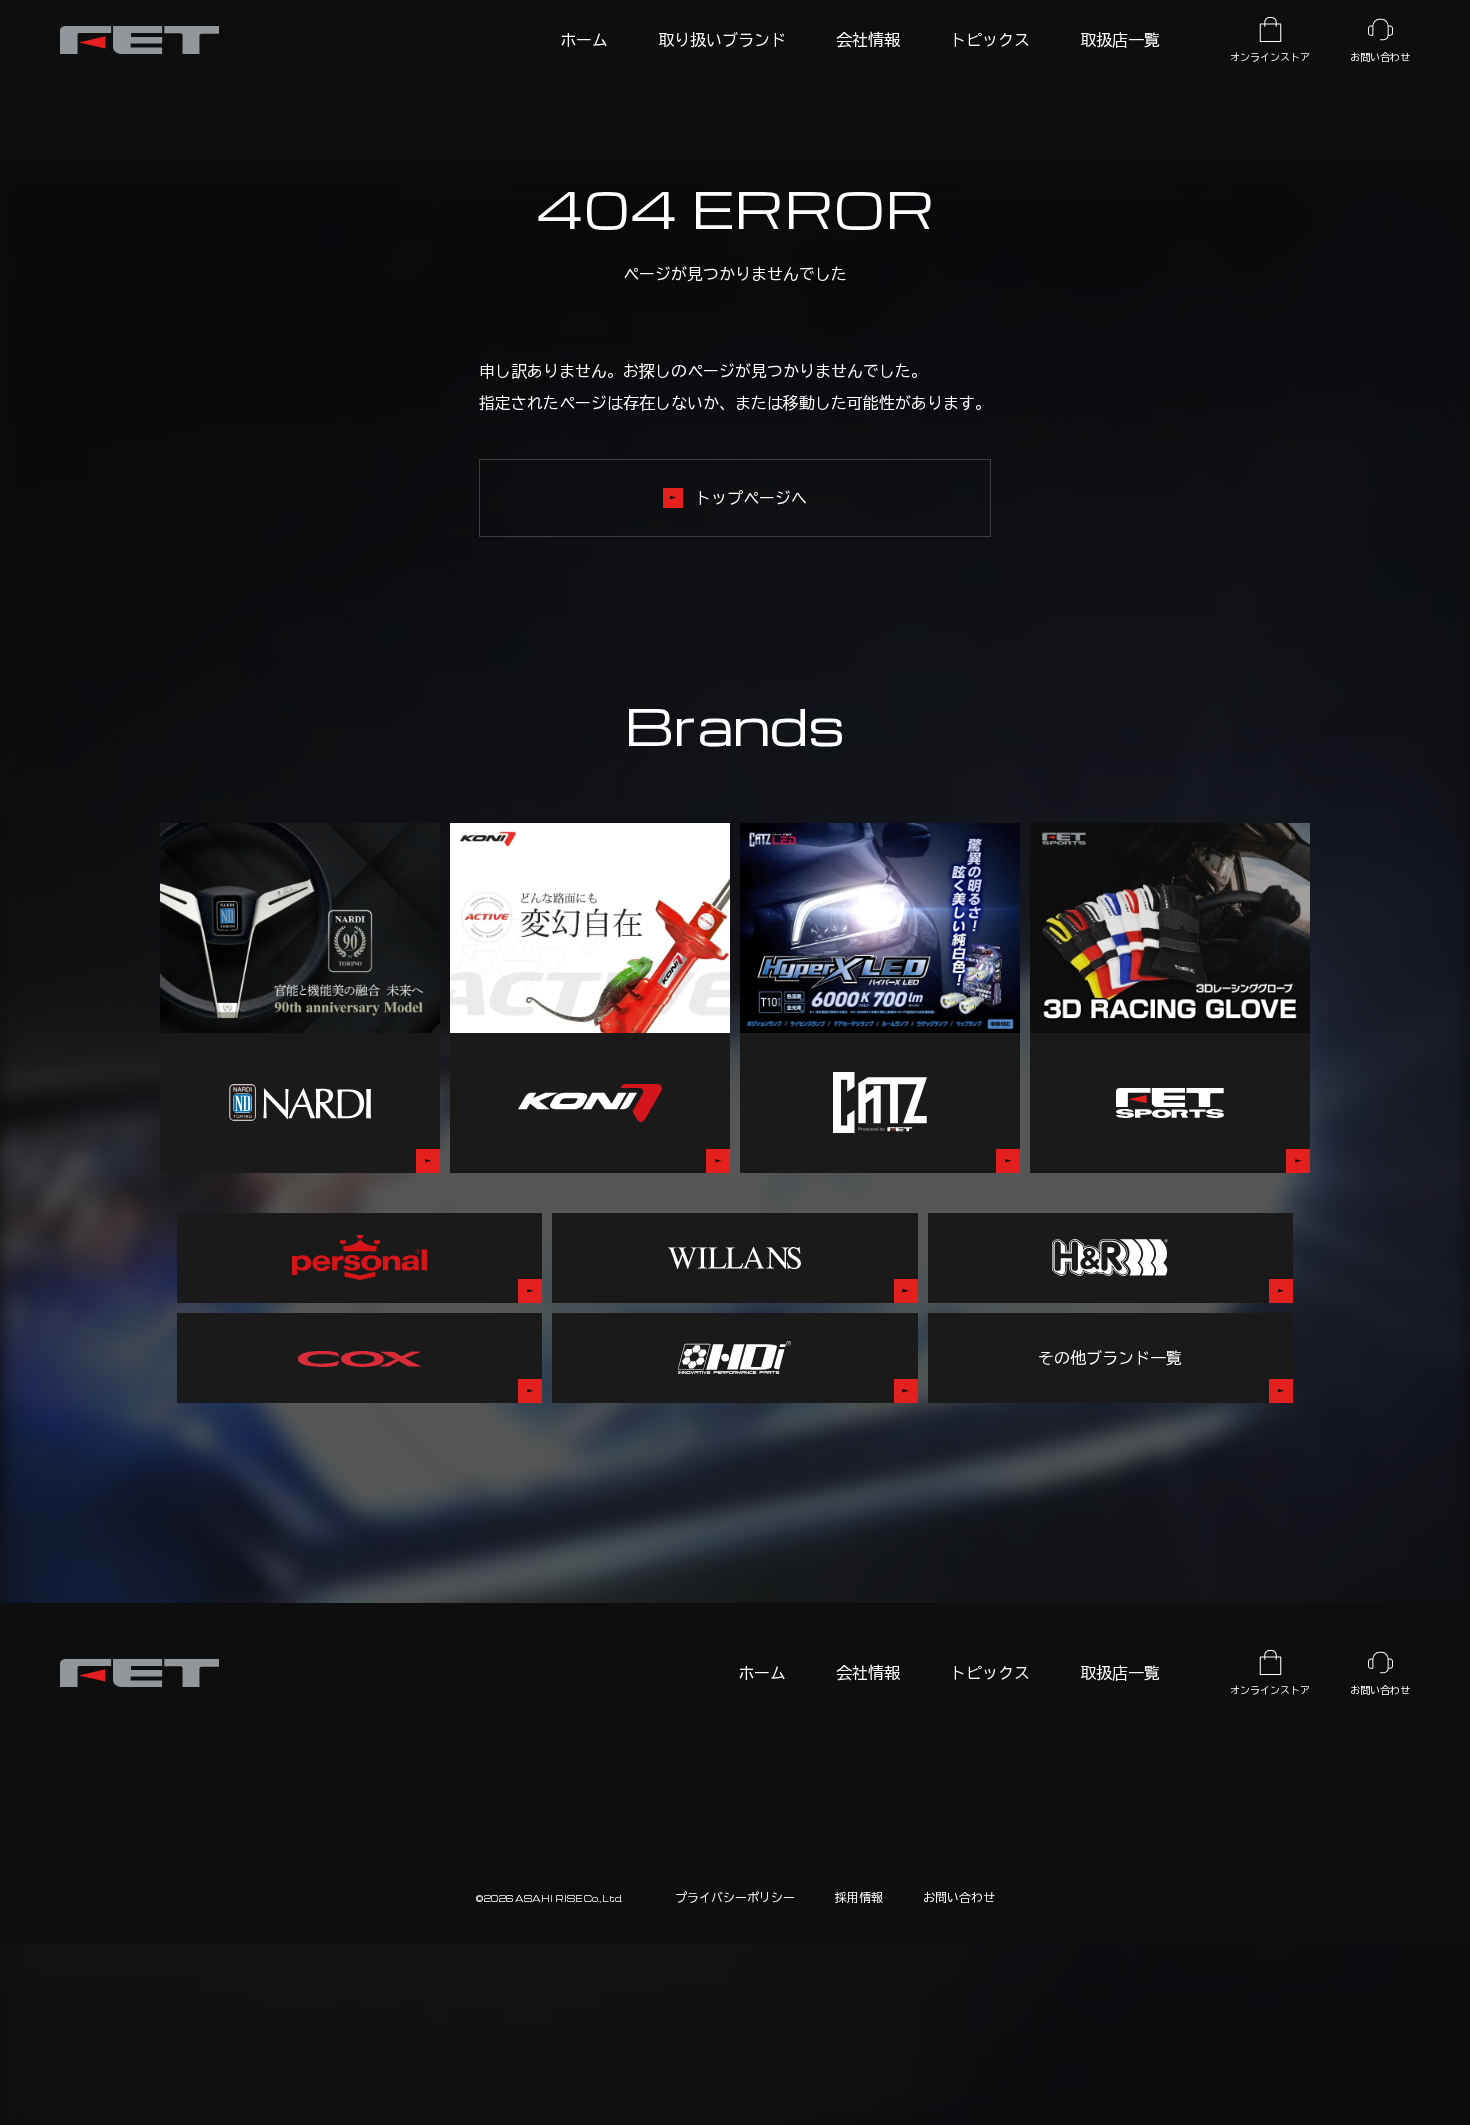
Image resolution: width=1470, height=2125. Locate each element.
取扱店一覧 (1120, 1673)
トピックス (990, 1673)
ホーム (762, 1673)
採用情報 (859, 1897)
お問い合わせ (959, 1897)
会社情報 (868, 1673)
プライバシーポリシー (735, 1897)
